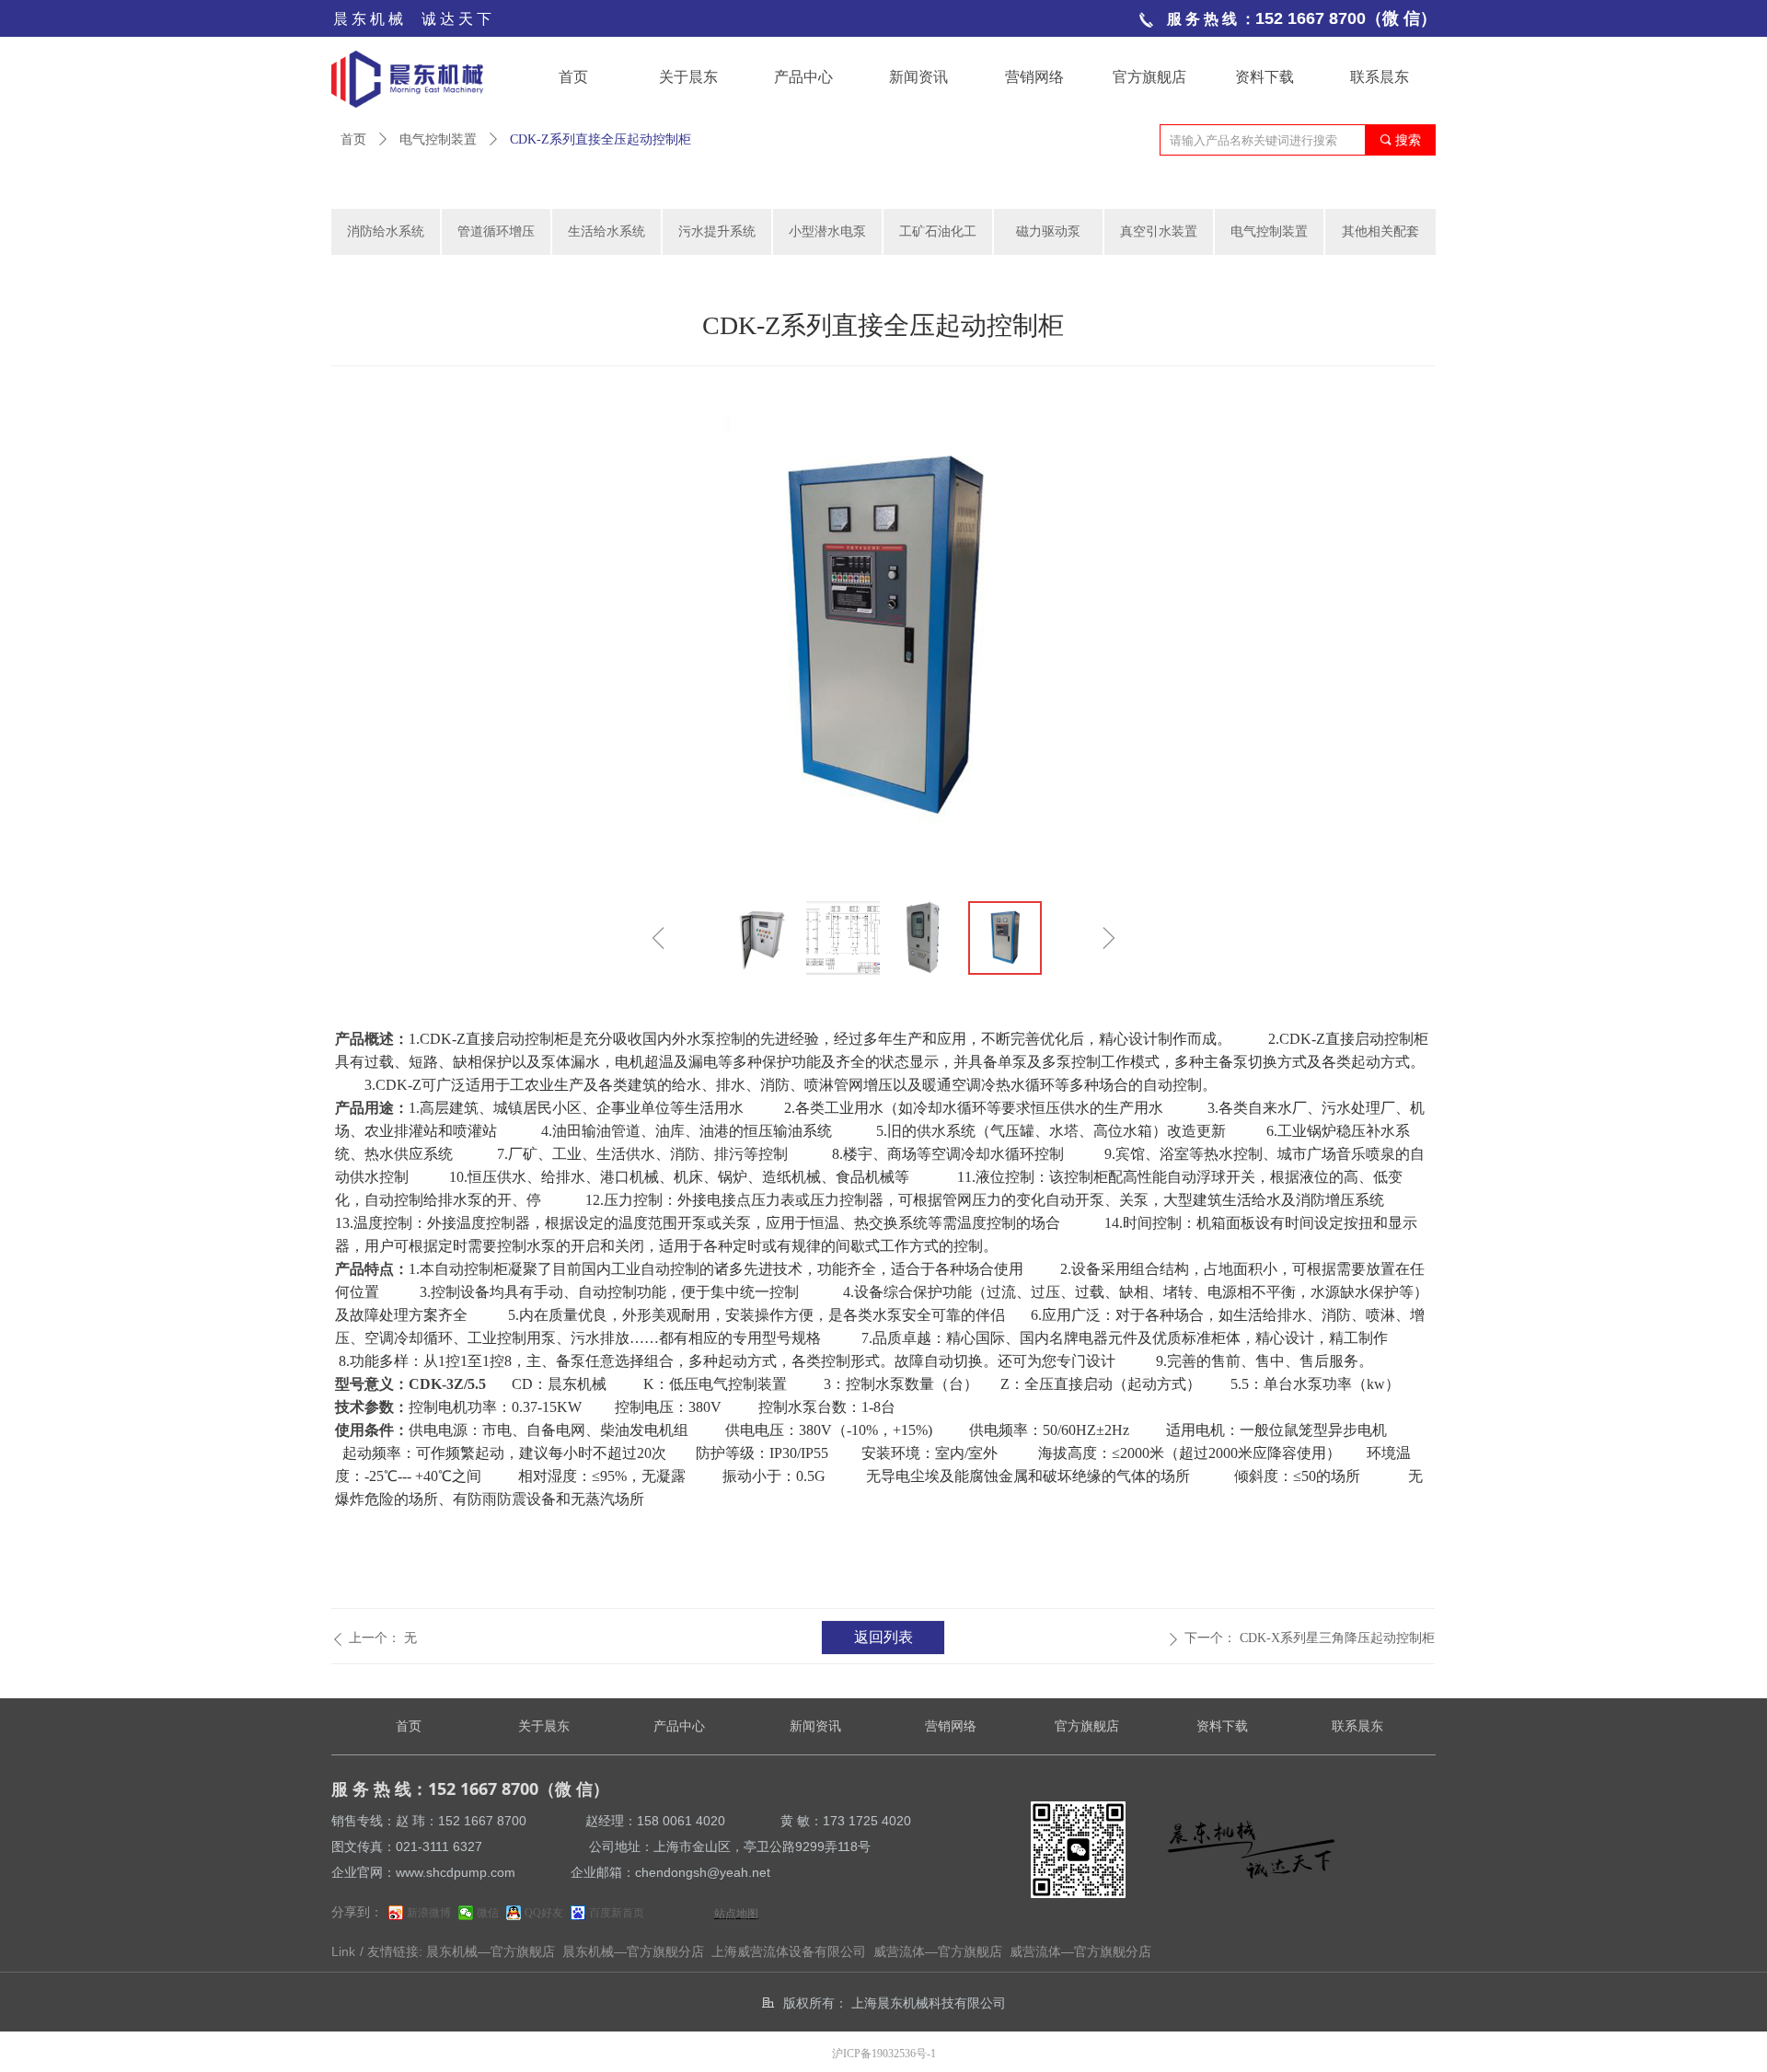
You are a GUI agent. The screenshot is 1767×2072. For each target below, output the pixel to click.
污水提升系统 (717, 232)
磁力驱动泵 (1048, 232)
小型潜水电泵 (827, 232)
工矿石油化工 (938, 232)
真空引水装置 (1159, 232)
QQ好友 (544, 1913)
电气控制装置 (438, 139)
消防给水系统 (386, 232)
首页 (353, 139)
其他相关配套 (1380, 232)
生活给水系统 (606, 232)
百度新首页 (617, 1913)
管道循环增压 (496, 232)
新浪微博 (429, 1913)
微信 (488, 1913)
